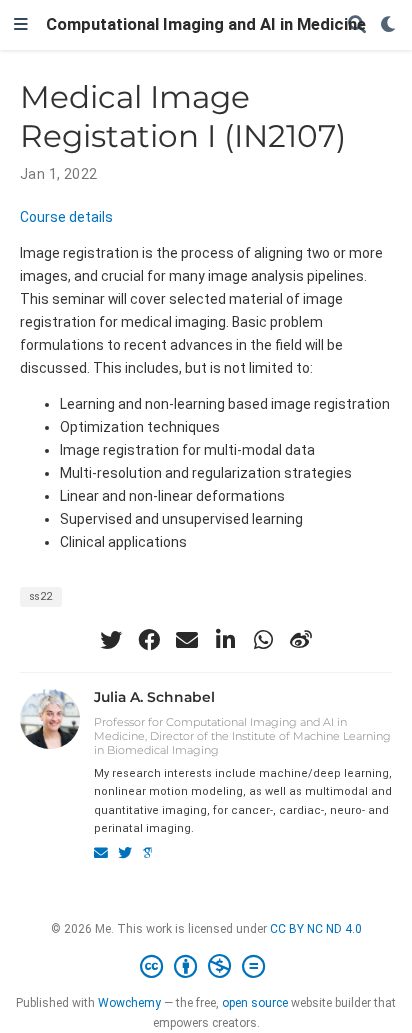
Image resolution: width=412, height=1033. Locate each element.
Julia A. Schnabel (154, 697)
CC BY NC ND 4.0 (316, 929)
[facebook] (149, 640)
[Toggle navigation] (21, 25)
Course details (66, 217)
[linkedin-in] (225, 640)
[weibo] (301, 640)
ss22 (41, 596)
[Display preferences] (389, 25)
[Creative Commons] (206, 967)
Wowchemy (129, 1003)
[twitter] (111, 640)
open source (255, 1003)
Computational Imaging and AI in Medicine (206, 24)
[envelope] (187, 640)
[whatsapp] (263, 640)
